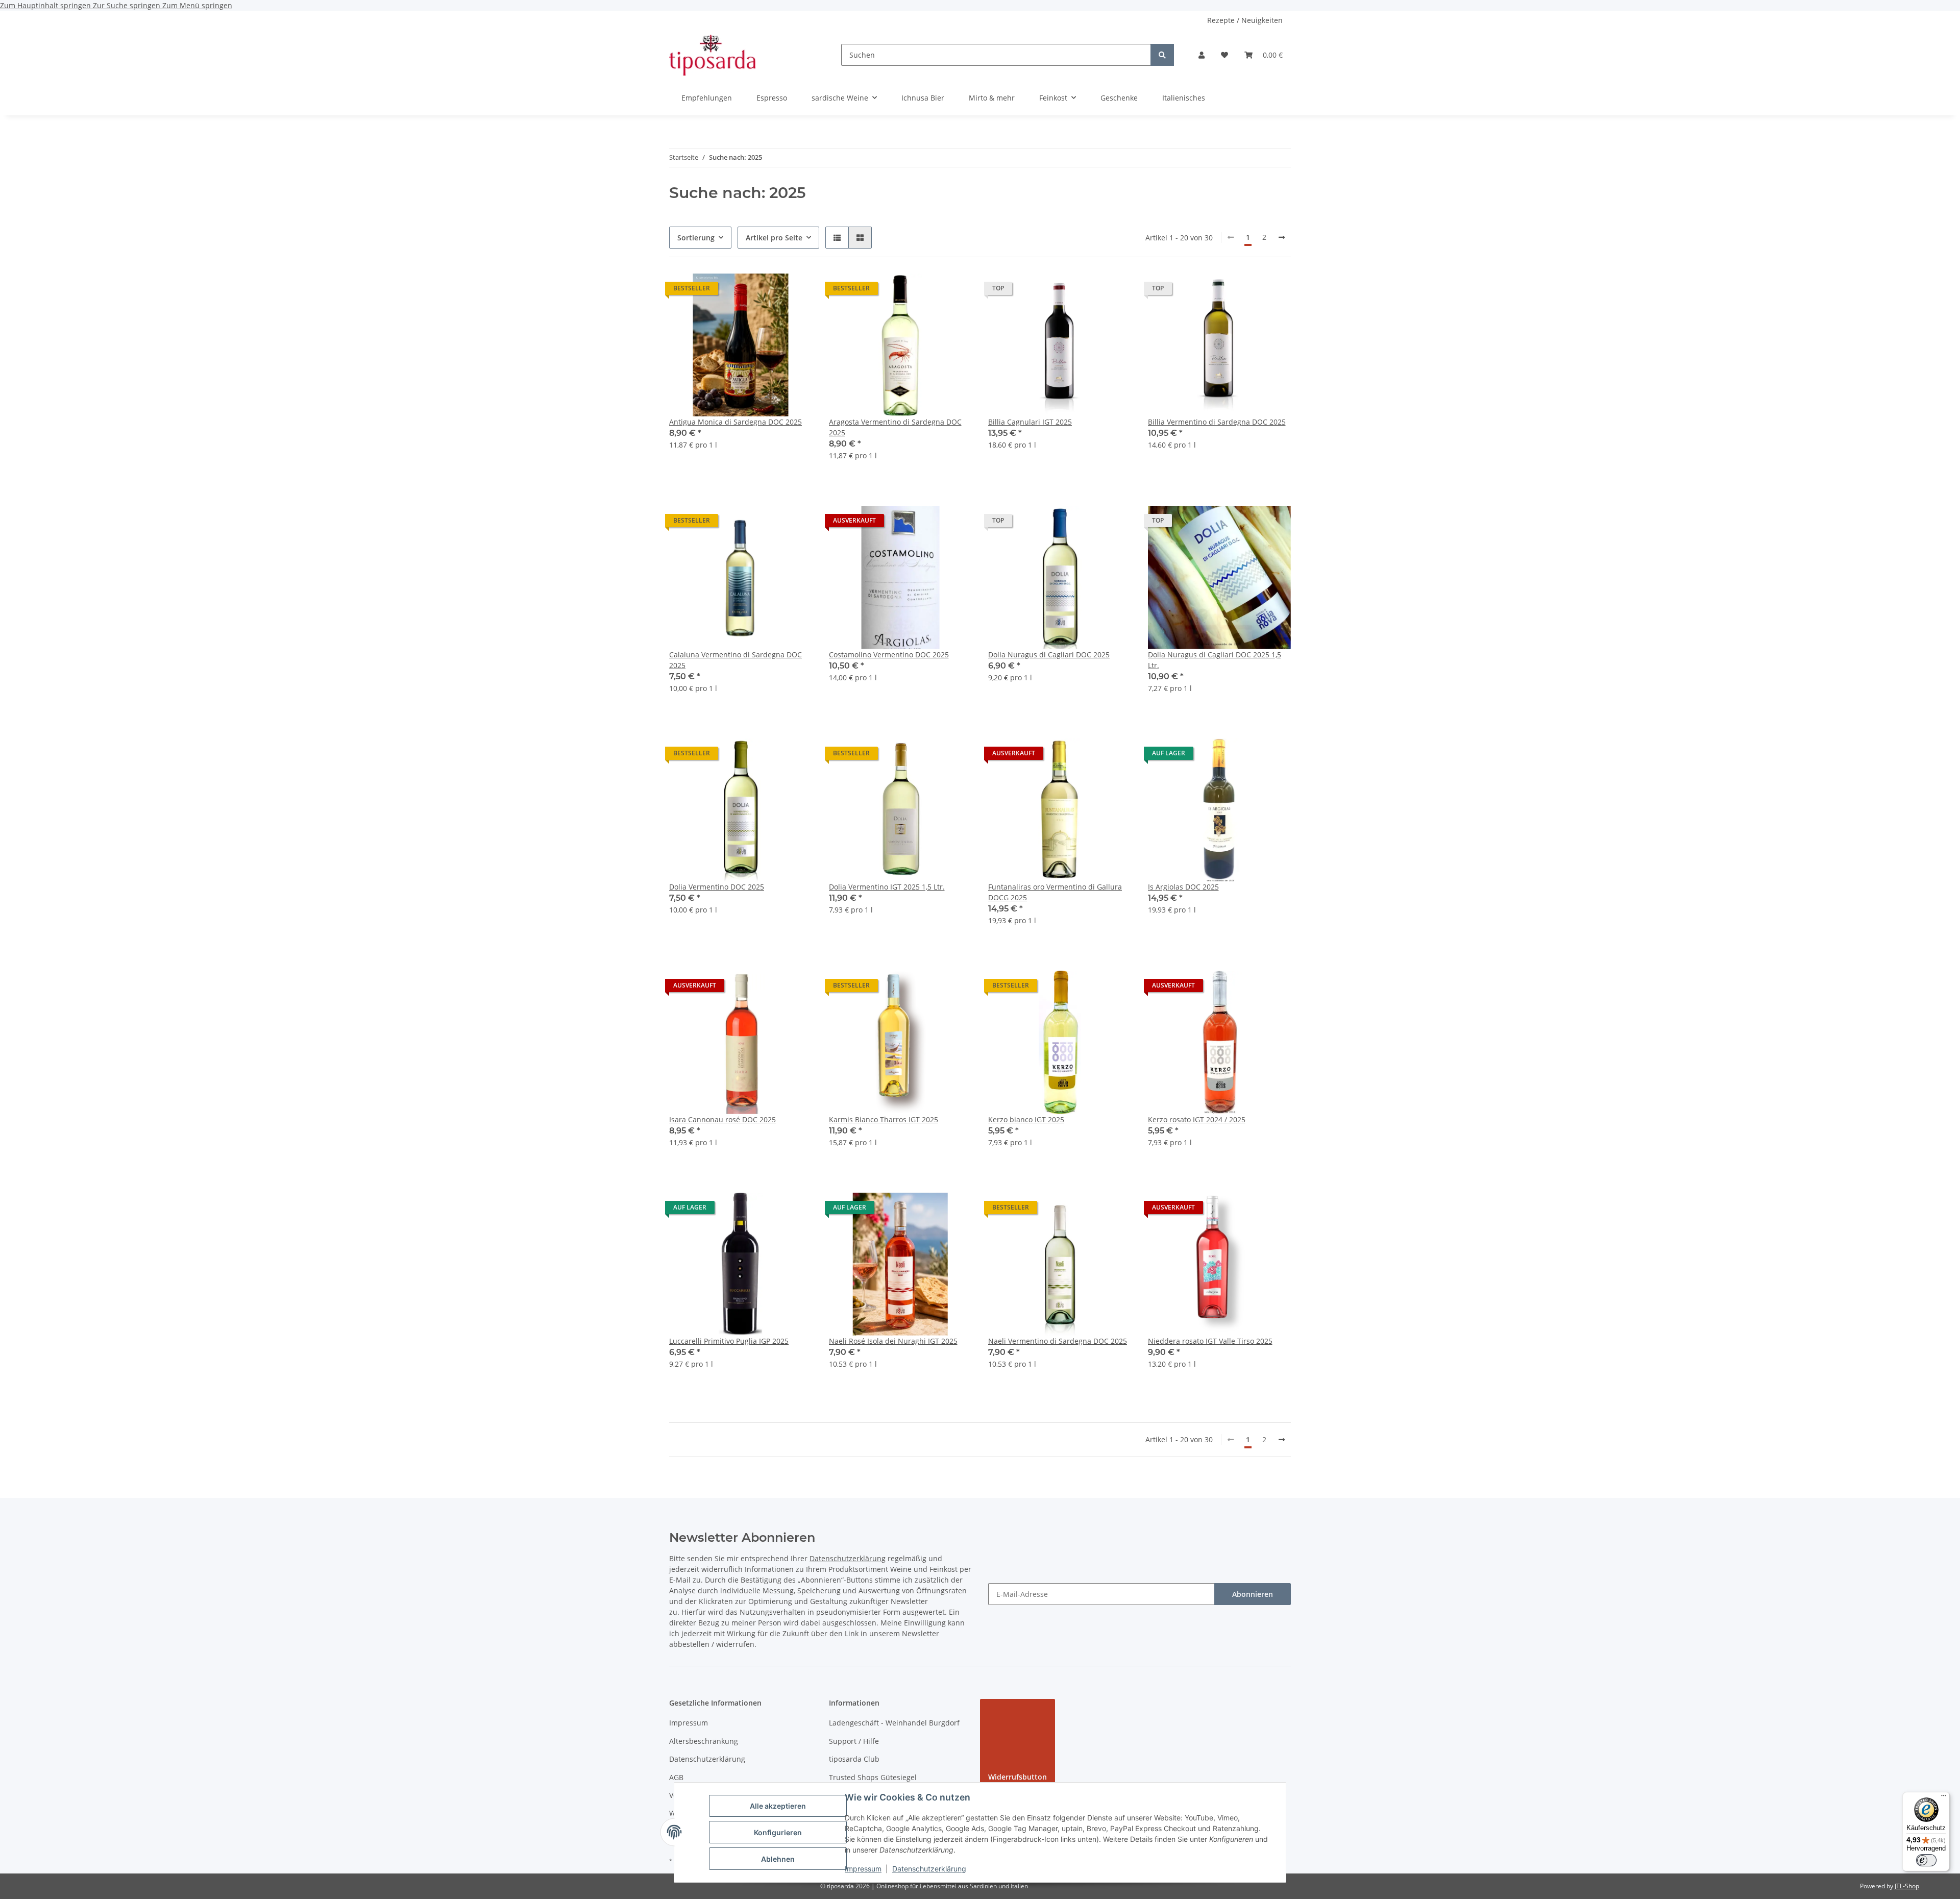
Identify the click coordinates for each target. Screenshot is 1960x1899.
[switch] (1926, 1860)
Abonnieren (1253, 1594)
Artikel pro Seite (774, 238)
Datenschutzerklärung (929, 1869)
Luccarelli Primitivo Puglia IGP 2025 (729, 1341)
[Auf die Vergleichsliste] (769, 291)
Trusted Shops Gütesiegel (873, 1777)
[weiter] (1282, 237)
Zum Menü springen (197, 5)
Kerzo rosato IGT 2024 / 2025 (1197, 1119)
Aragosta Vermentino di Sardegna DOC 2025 (895, 427)
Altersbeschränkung (704, 1741)
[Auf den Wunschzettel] (795, 291)
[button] (1202, 55)
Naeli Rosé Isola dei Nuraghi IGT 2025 (893, 1341)
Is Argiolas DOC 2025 (1183, 887)
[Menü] (1944, 1798)
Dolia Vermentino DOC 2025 (717, 887)
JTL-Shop (1907, 1886)
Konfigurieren (778, 1832)
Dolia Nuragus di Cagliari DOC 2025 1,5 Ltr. (1215, 660)
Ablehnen (778, 1859)
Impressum (863, 1869)
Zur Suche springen (128, 5)
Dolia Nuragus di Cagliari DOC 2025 (1049, 655)
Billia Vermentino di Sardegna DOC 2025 (1217, 422)
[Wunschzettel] (1224, 55)
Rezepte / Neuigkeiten (1245, 20)
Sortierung (696, 238)
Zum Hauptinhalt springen (46, 5)
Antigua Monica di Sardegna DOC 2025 (736, 422)
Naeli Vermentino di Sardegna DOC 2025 (1058, 1341)
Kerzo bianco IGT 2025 (1026, 1119)
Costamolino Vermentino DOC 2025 (889, 655)
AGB (676, 1777)
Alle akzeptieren (778, 1806)
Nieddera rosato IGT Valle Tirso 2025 (1210, 1341)
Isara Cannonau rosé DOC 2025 (722, 1119)
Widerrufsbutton (1018, 1777)
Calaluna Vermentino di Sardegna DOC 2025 (736, 660)
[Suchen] (1162, 55)
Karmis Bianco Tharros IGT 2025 (884, 1119)
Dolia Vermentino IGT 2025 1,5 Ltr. (887, 887)
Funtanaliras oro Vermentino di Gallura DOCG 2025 (1055, 892)
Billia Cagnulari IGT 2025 (1030, 422)
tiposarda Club (854, 1759)
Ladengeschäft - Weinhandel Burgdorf (894, 1723)
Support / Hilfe (854, 1741)
